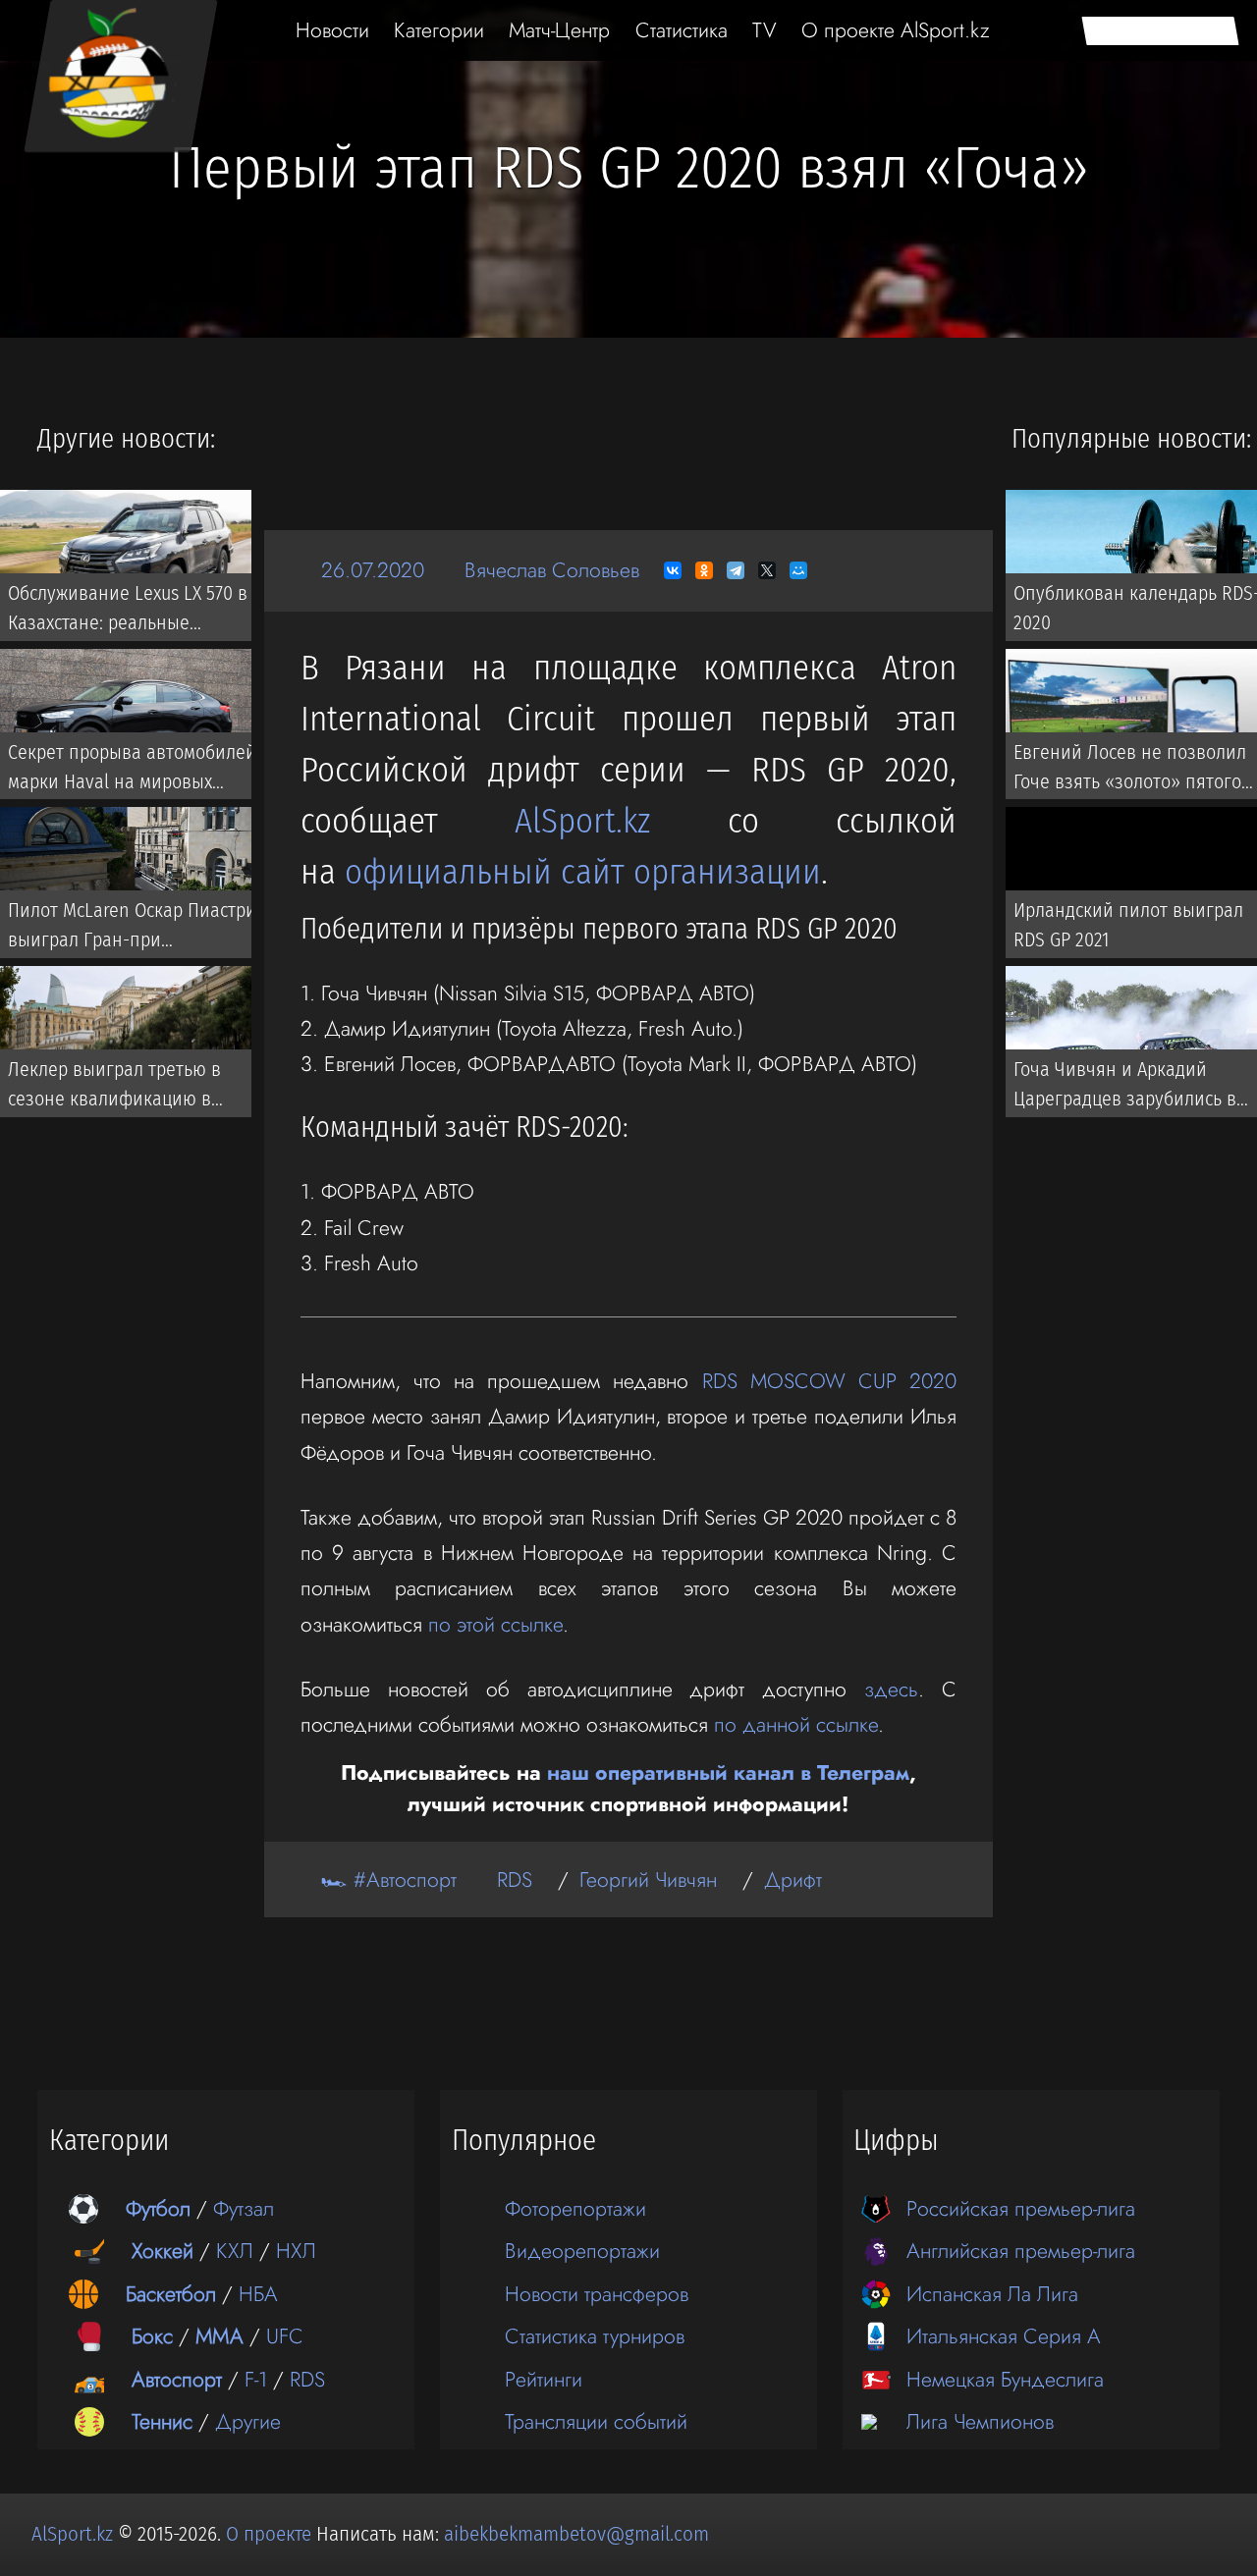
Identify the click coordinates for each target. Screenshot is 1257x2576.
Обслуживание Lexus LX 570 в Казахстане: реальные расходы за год (128, 612)
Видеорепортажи (582, 2251)
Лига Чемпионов (980, 2421)
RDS (515, 1879)
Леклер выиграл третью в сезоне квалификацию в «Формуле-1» (114, 1088)
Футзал (244, 2208)
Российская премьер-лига (1021, 2208)
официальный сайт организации (583, 872)
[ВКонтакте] (673, 570)
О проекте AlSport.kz (896, 30)
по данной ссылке (796, 1724)
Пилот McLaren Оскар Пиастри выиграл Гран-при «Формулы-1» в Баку (132, 929)
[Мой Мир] (798, 570)
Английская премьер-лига (1021, 2251)
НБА (258, 2294)
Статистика (682, 30)
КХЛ (235, 2251)
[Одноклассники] (704, 570)
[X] (767, 570)
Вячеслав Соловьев (552, 570)
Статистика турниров (595, 2336)
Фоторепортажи (575, 2208)
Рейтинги (544, 2379)
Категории (439, 30)
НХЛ (296, 2251)
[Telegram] (736, 570)
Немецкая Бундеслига (1005, 2379)
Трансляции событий (596, 2421)
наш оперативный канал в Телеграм (728, 1772)
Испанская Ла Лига (992, 2294)
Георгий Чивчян (648, 1879)
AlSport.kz (582, 821)
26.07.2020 (373, 570)
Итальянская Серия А (1004, 2336)
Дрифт (793, 1879)
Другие (248, 2421)
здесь (891, 1689)
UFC (285, 2336)
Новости (332, 30)
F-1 (256, 2379)
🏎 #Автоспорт (389, 1879)
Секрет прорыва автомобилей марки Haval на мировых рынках (132, 771)
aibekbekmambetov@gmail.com (576, 2534)
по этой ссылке (495, 1624)
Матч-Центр (559, 30)
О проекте (271, 2534)
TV (765, 30)
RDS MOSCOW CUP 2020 (829, 1381)
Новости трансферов (597, 2294)
